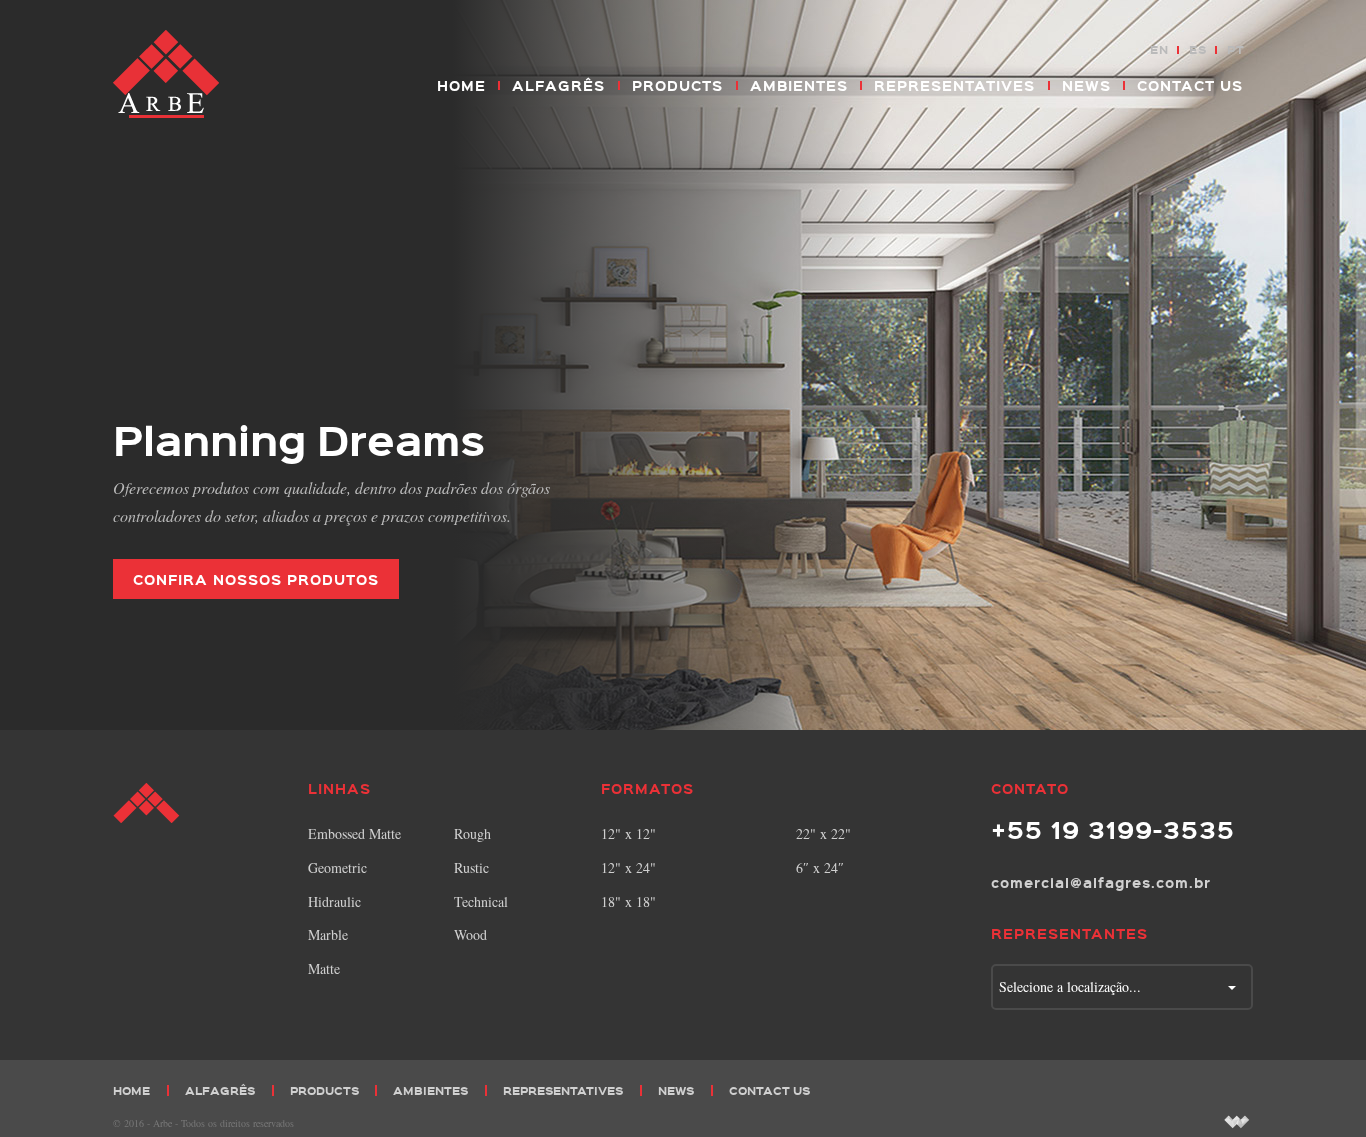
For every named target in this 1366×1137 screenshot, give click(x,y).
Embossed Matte (354, 833)
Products (677, 85)
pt (1236, 49)
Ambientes (799, 85)
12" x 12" (628, 833)
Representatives (954, 85)
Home (461, 85)
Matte (324, 968)
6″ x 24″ (820, 867)
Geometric (337, 867)
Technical (481, 901)
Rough (472, 833)
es (1198, 49)
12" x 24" (628, 867)
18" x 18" (628, 901)
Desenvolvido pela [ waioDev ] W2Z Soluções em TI (1237, 1121)
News (1086, 85)
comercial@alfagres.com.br (1101, 882)
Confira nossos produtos (256, 579)
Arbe (168, 75)
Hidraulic (334, 901)
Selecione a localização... (1070, 986)
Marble (328, 934)
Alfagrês (558, 85)
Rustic (471, 867)
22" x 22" (823, 833)
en (1159, 49)
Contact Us (1190, 85)
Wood (470, 934)
